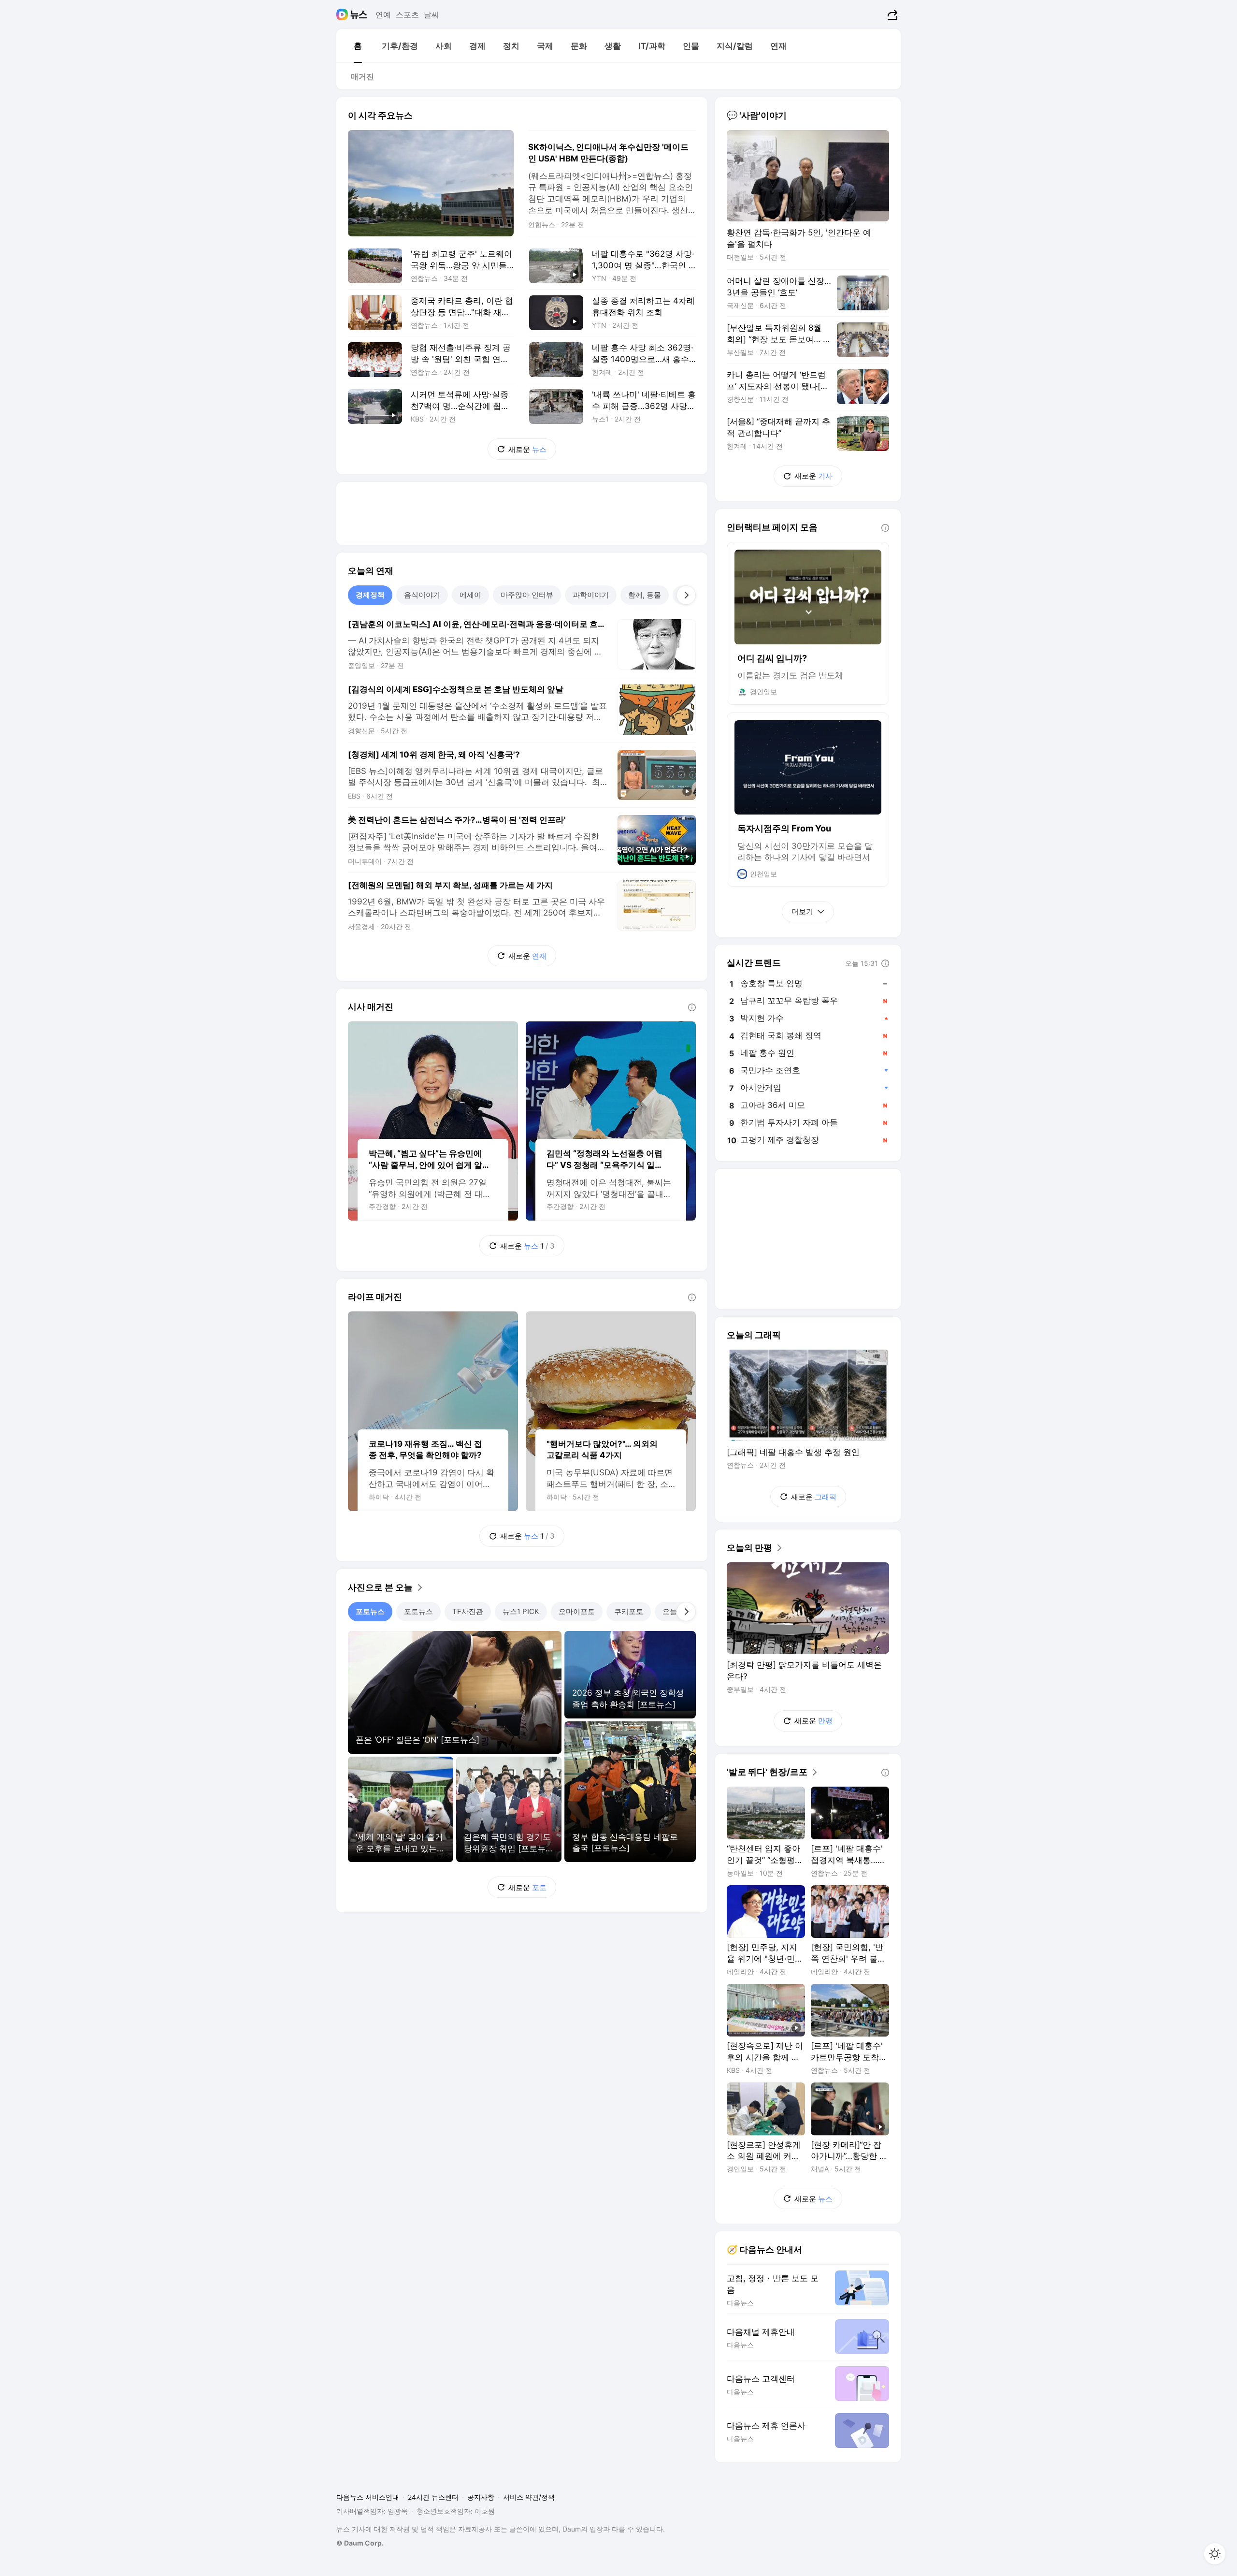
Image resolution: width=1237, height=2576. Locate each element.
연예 (383, 15)
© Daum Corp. (360, 2543)
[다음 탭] (686, 595)
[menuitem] (358, 46)
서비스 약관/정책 (529, 2497)
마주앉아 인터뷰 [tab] (527, 595)
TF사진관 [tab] (468, 1611)
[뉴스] (359, 15)
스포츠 (407, 15)
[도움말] (692, 1007)
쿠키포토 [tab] (629, 1611)
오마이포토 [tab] (577, 1611)
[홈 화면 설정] (1215, 2554)
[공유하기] (891, 15)
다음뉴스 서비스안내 (368, 2497)
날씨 (432, 15)
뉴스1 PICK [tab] (521, 1611)
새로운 (527, 449)
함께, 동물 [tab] (645, 595)
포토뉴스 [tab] (370, 1611)
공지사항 (481, 2497)
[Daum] (343, 15)
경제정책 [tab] (370, 595)
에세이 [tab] (470, 595)
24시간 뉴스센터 (433, 2497)
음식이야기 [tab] (422, 595)
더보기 (802, 911)
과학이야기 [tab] (591, 595)
